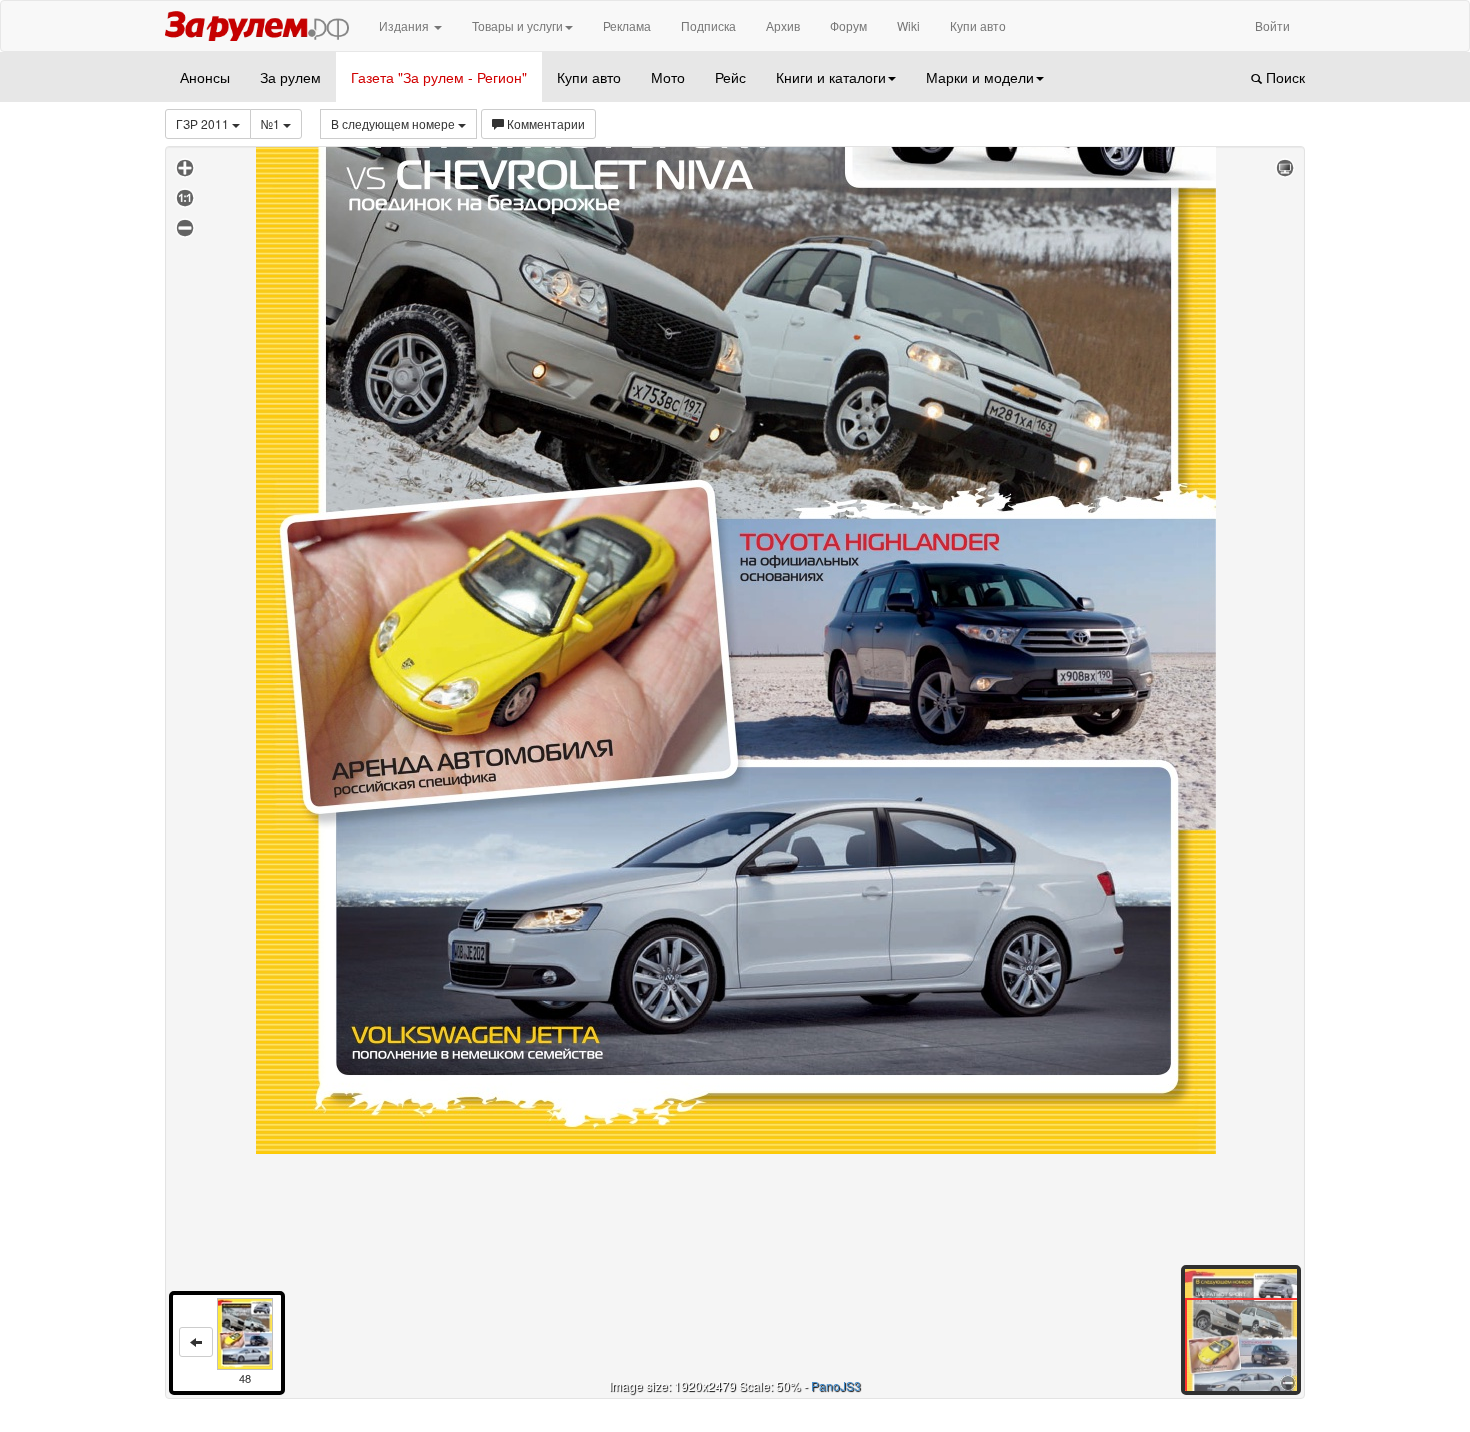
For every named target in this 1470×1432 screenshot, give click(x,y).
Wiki (908, 25)
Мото (668, 77)
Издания (405, 25)
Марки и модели (980, 77)
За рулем (290, 77)
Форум (848, 25)
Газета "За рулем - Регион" (439, 77)
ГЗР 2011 (204, 123)
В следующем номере (394, 123)
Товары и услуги (517, 25)
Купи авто (978, 25)
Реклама (627, 25)
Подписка (708, 25)
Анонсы (205, 77)
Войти (1272, 25)
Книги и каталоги (831, 77)
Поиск (1283, 77)
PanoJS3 (836, 1385)
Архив (783, 25)
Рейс (730, 77)
